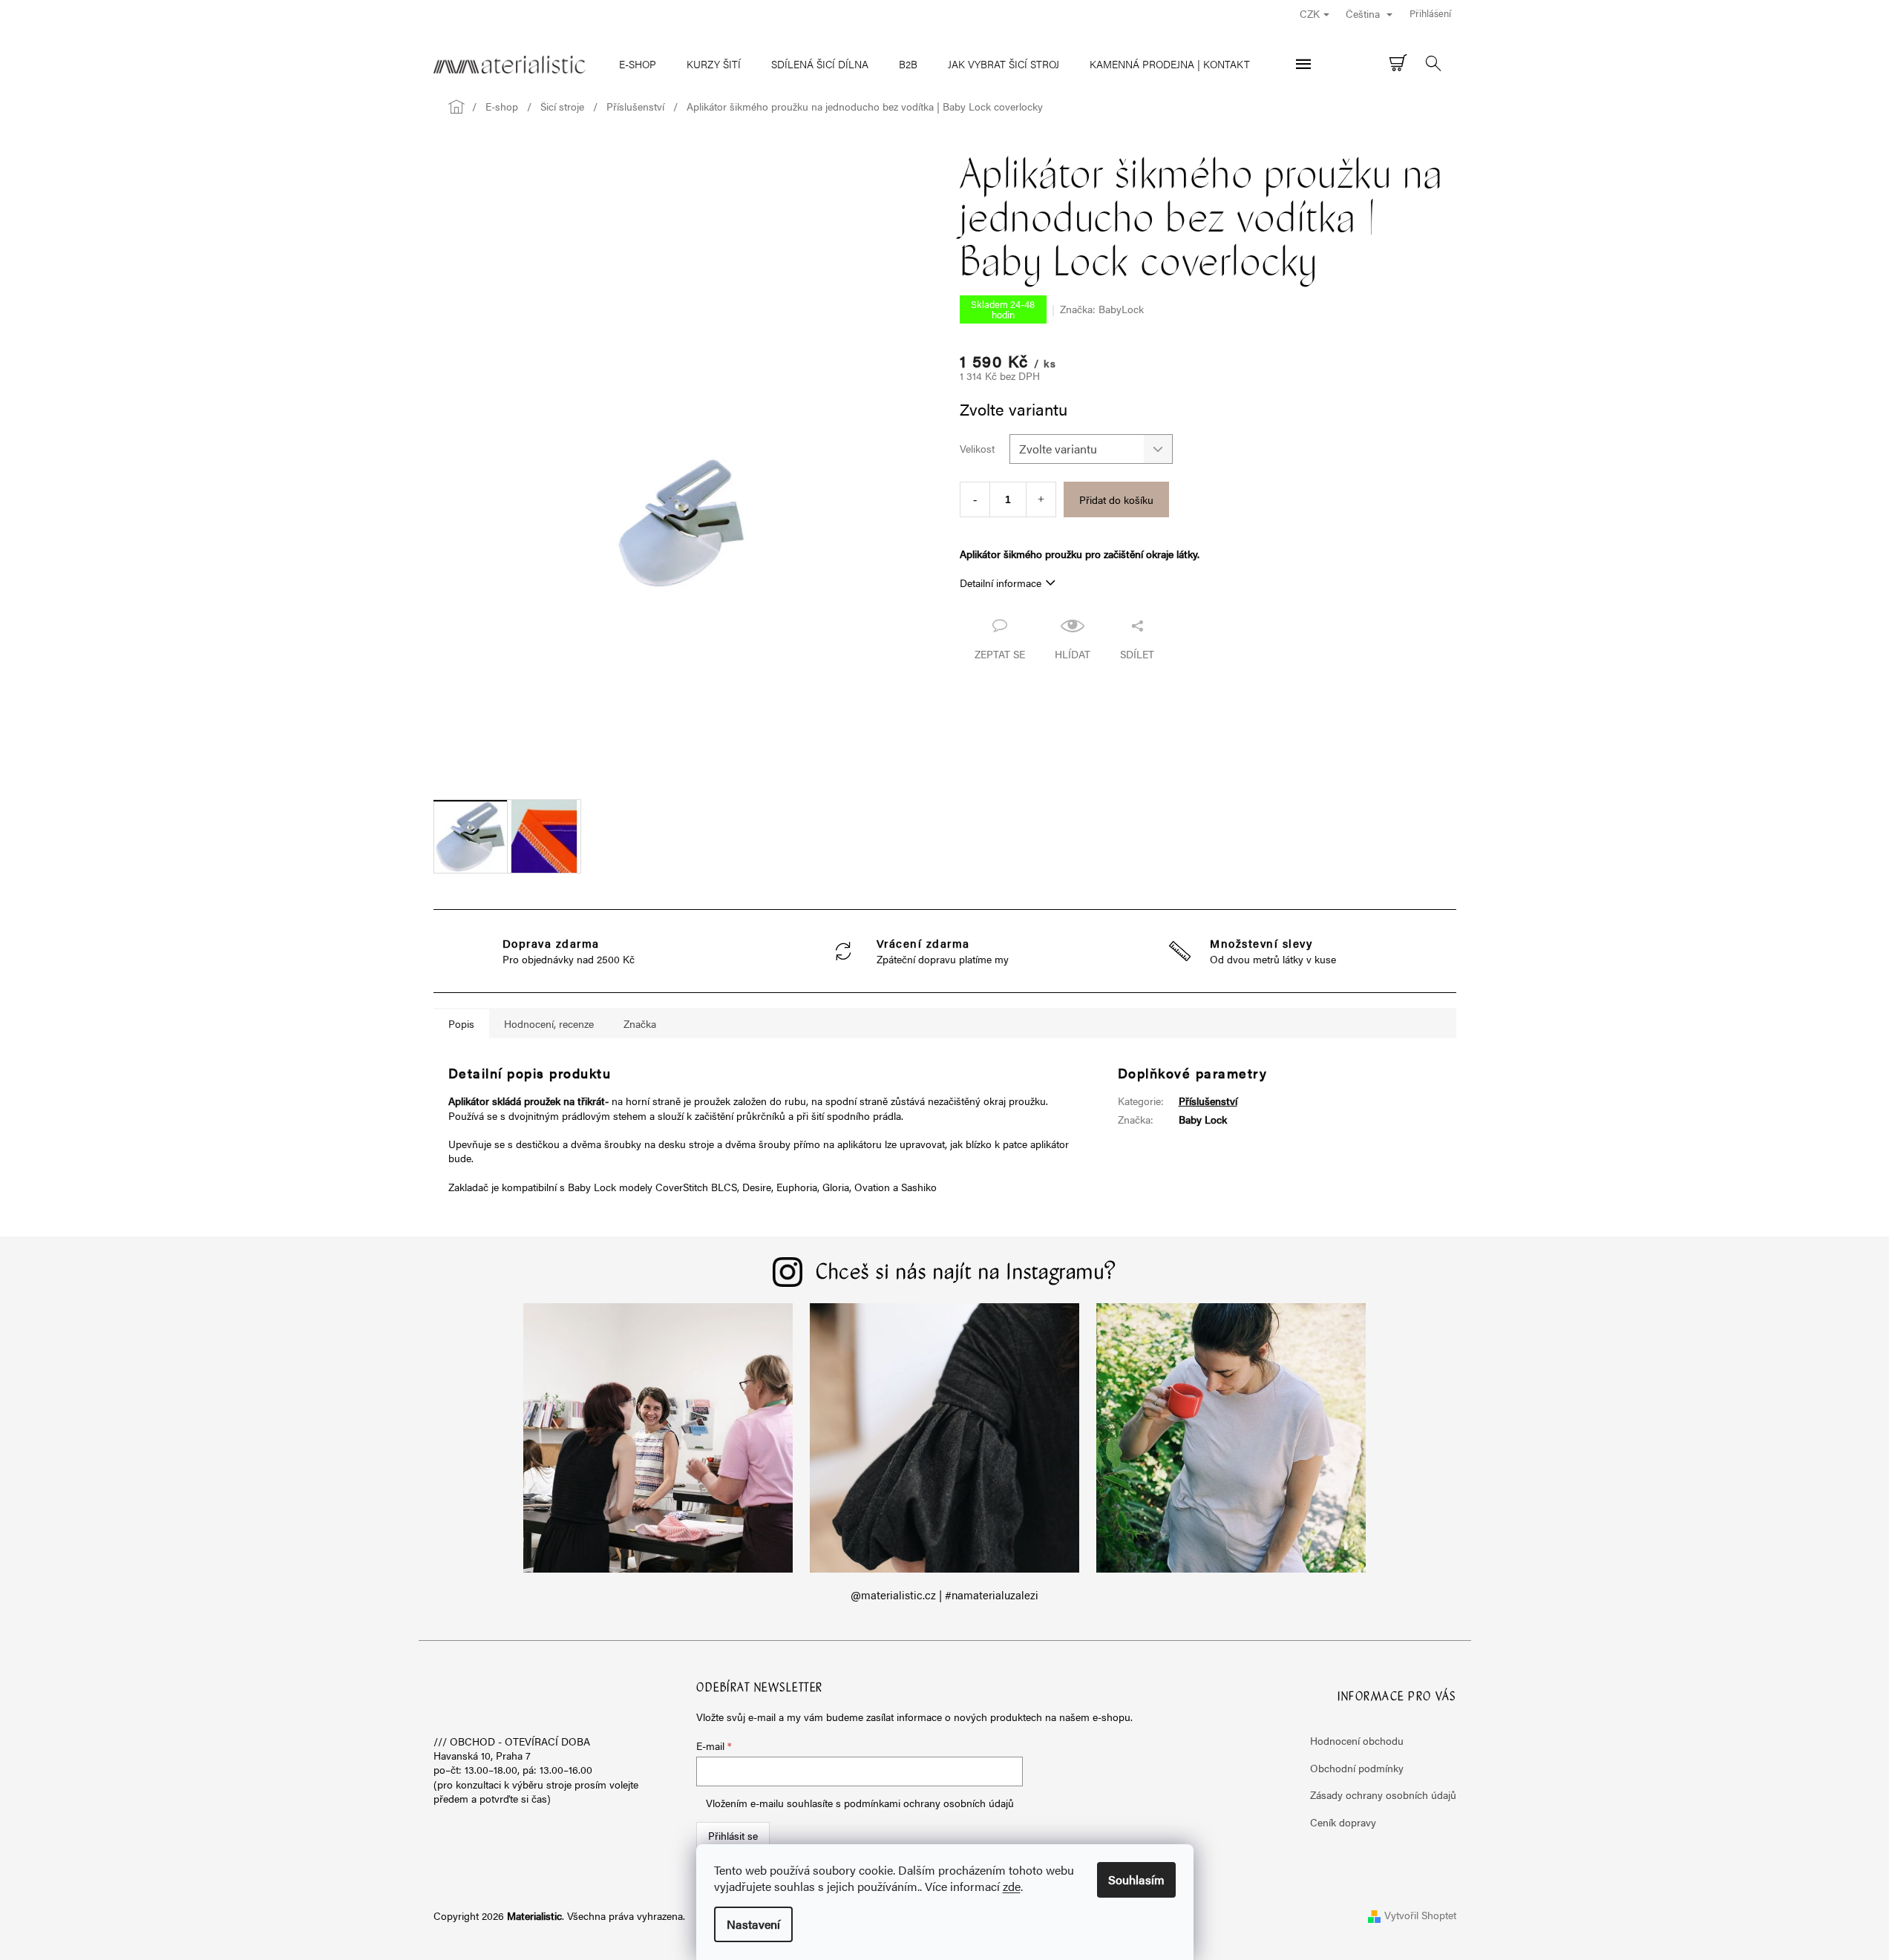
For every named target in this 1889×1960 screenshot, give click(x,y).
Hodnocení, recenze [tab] (549, 1023)
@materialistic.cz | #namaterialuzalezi (944, 1595)
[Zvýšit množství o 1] (1041, 499)
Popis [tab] (461, 1023)
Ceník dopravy (1343, 1822)
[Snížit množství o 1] (975, 499)
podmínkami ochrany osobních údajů (929, 1803)
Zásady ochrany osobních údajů (1383, 1795)
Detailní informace (1001, 583)
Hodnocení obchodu (1357, 1740)
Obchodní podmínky (1357, 1768)
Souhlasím (1136, 1879)
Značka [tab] (640, 1023)
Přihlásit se (733, 1835)
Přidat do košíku (1116, 499)
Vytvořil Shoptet (1420, 1915)
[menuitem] (638, 64)
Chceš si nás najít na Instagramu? (966, 1274)
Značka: (1102, 309)
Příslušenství (1208, 1101)
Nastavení (753, 1924)
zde (1012, 1886)
